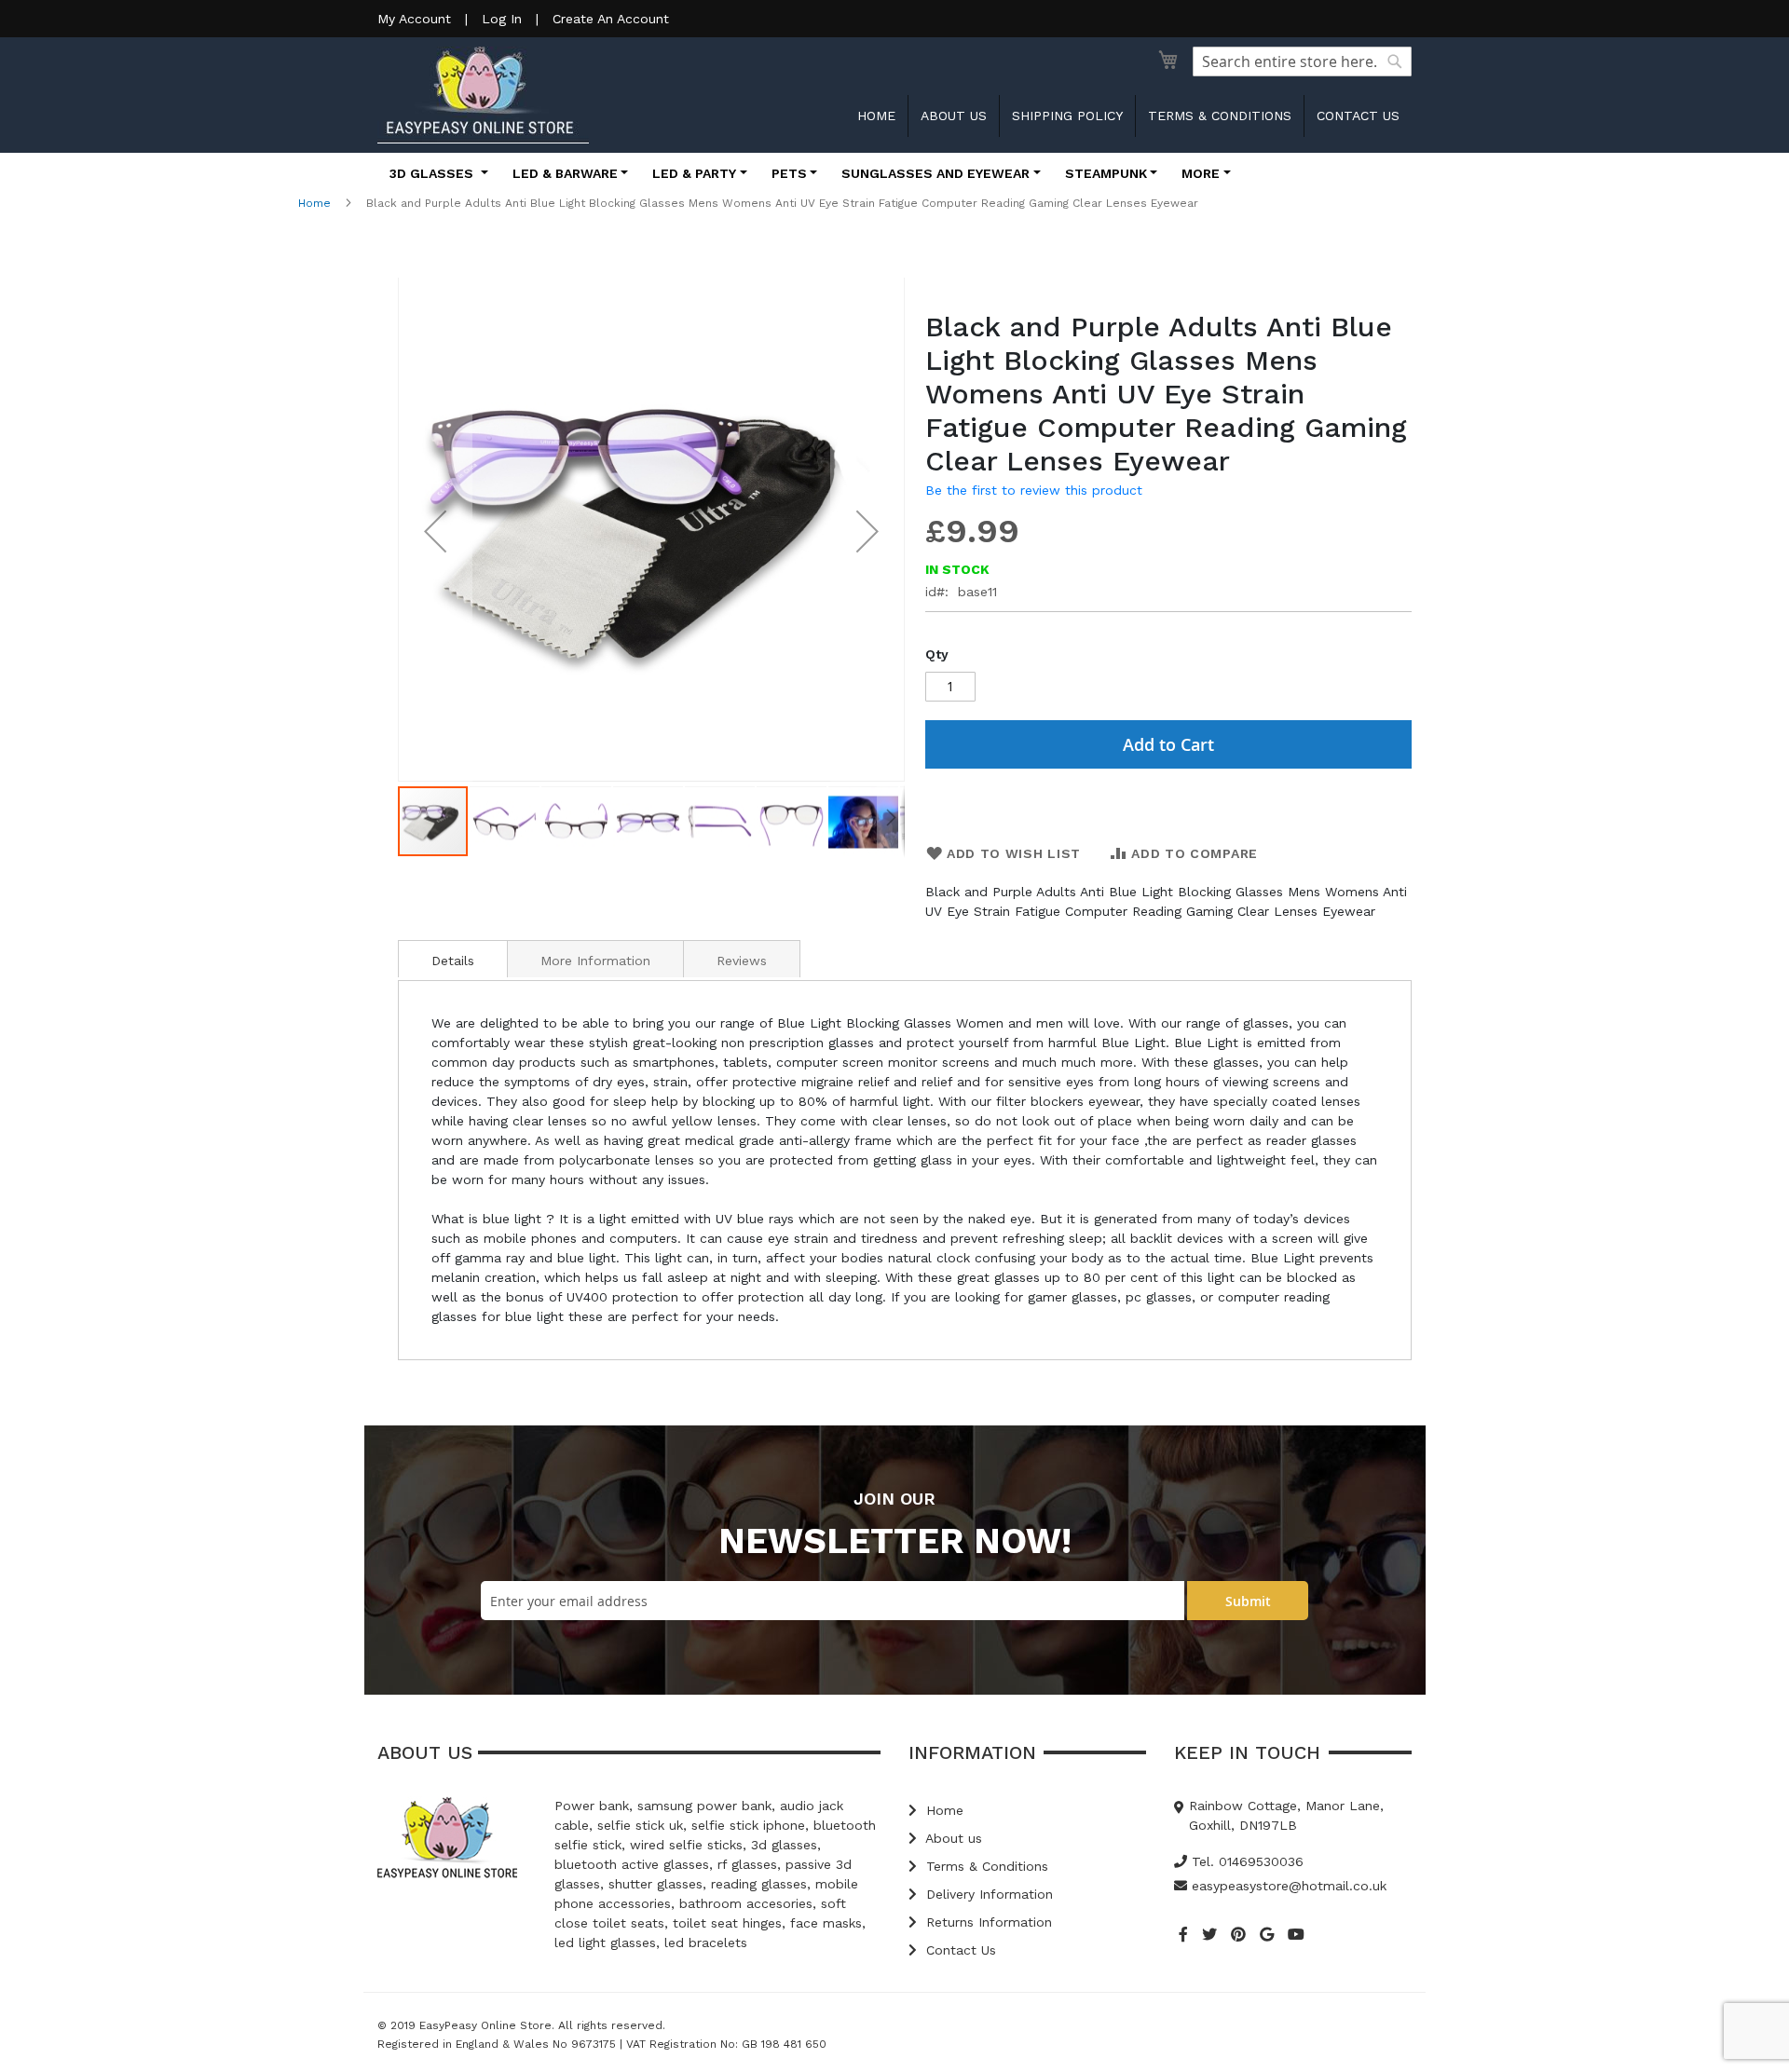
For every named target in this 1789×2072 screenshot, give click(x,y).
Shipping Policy (1067, 116)
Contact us (1358, 116)
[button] (435, 531)
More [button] (1201, 173)
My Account (414, 19)
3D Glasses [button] (433, 173)
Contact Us (959, 1950)
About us (954, 116)
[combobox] (1302, 61)
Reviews (742, 961)
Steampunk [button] (1106, 173)
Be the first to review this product (1034, 490)
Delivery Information (987, 1894)
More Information (595, 961)
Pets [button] (789, 173)
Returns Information (987, 1922)
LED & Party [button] (694, 173)
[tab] (453, 959)
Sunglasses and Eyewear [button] (935, 173)
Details (453, 961)
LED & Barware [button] (565, 173)
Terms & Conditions (1220, 116)
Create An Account (611, 19)
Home (876, 116)
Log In (502, 19)
